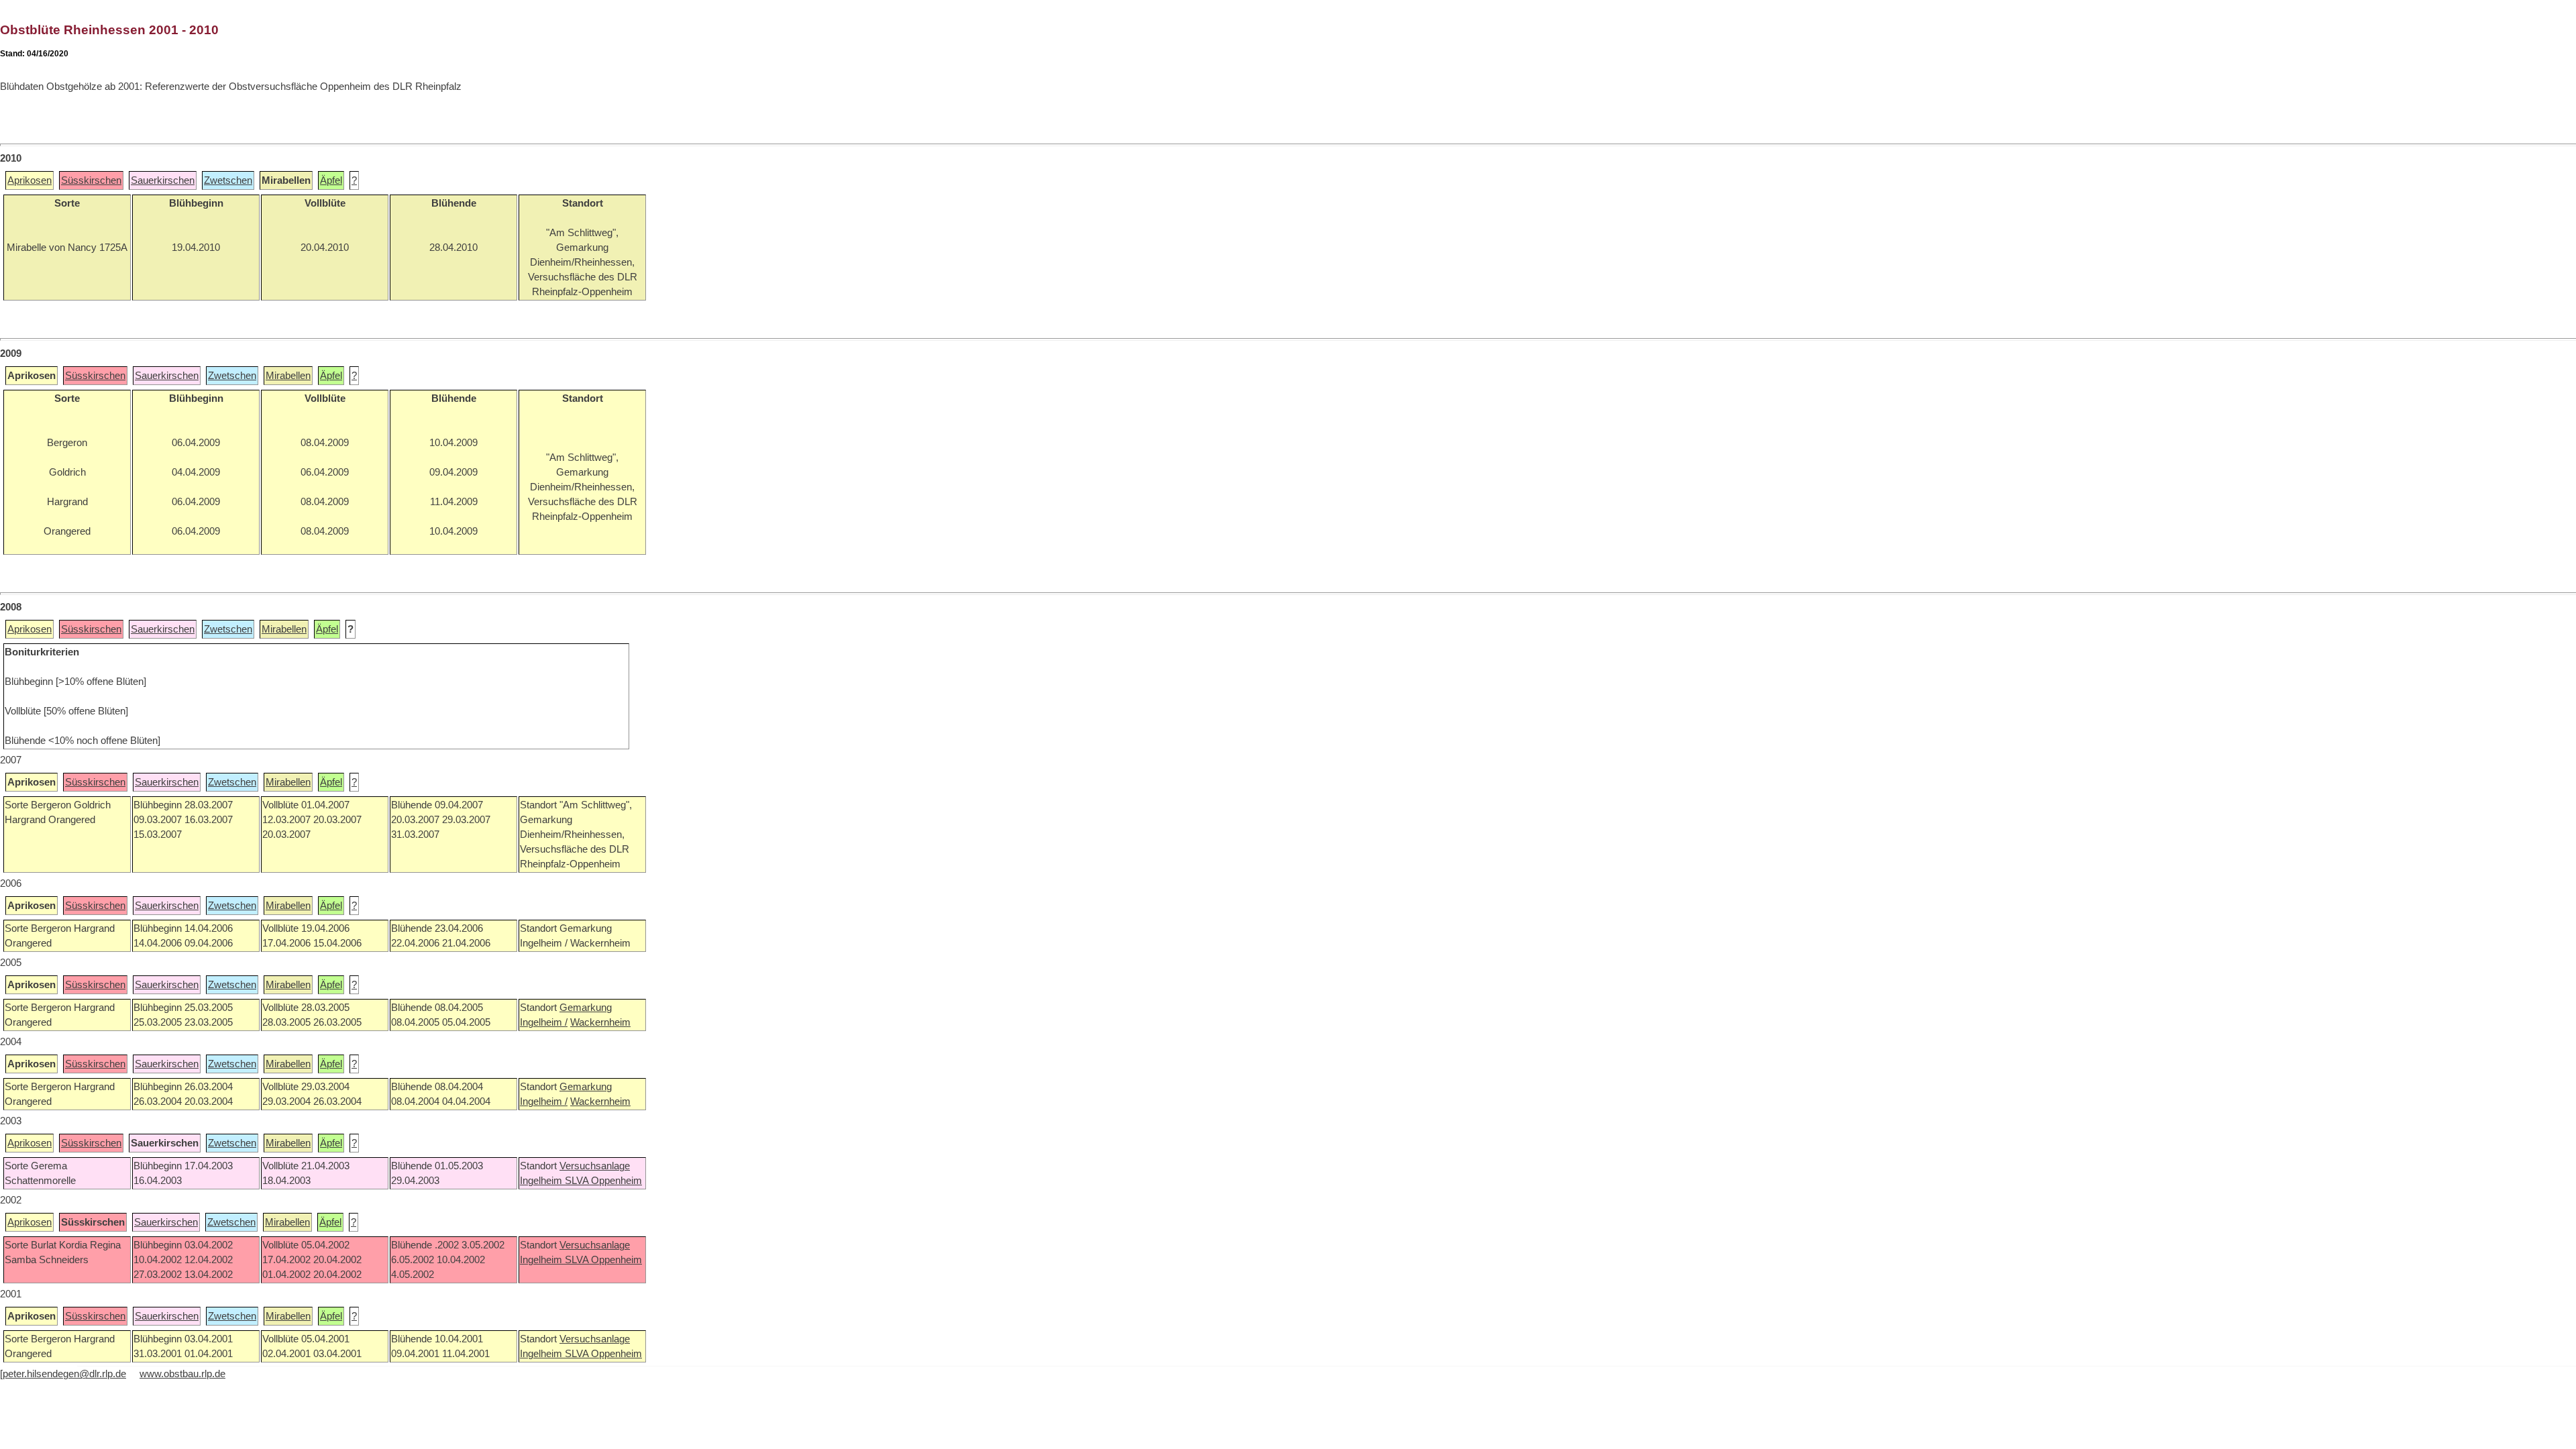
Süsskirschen (91, 180)
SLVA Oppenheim (603, 1181)
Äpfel (331, 180)
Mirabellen (288, 376)
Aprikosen (30, 180)
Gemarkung (586, 1008)
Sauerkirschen (163, 180)
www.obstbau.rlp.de (182, 1374)
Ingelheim (542, 1181)
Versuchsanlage (595, 1166)
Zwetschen (228, 180)
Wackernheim (600, 1022)
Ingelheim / (544, 1022)
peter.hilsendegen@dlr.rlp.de (64, 1374)
